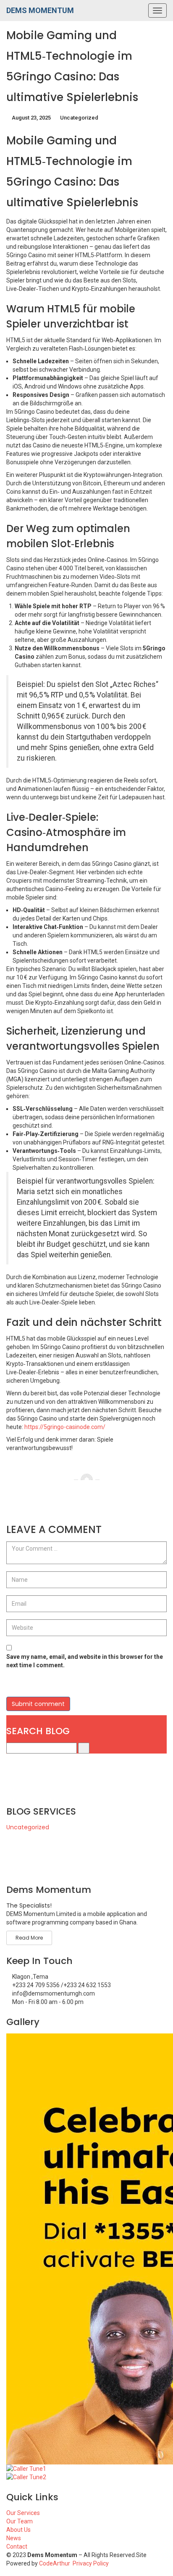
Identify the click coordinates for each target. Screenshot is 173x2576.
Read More (29, 1938)
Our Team (20, 2521)
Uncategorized (79, 118)
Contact (17, 2547)
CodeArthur (55, 2563)
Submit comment (38, 1704)
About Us (18, 2530)
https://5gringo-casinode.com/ (65, 1427)
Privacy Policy (91, 2563)
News (14, 2538)
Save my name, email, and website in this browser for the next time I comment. (85, 1661)
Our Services (23, 2513)
